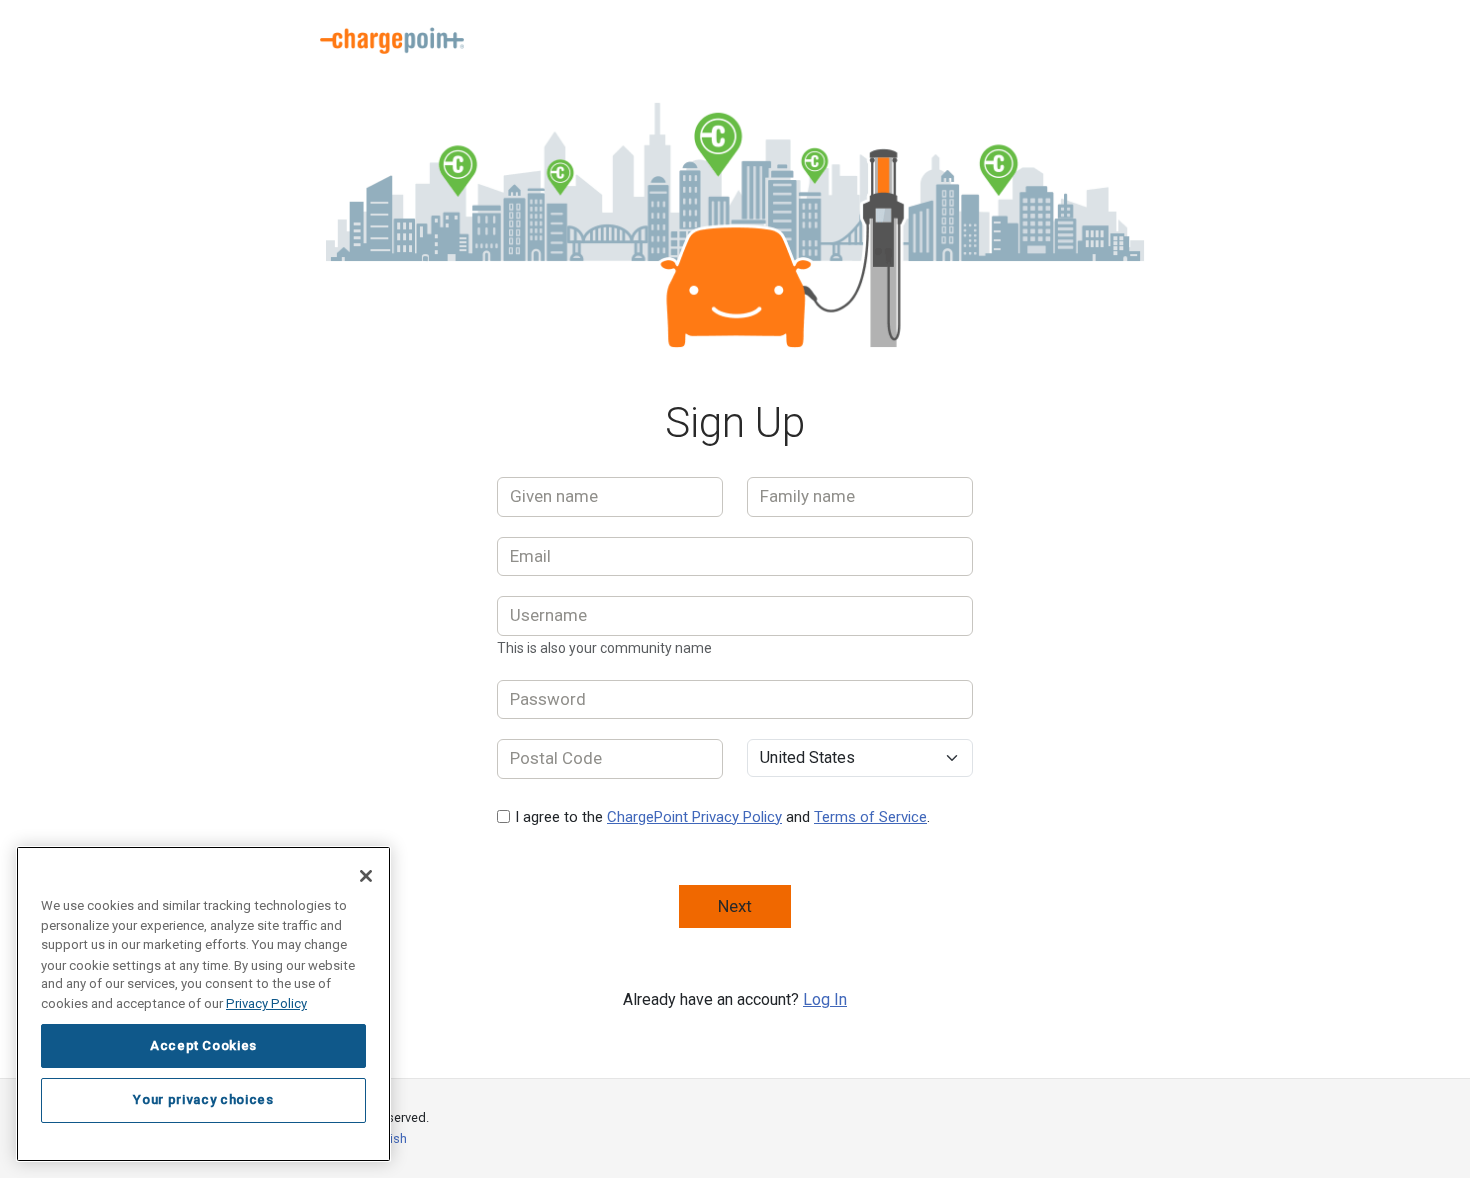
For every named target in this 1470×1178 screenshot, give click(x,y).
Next (735, 906)
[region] (203, 1004)
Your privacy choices (203, 1099)
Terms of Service (870, 817)
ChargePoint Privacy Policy (694, 817)
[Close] (366, 876)
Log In (825, 999)
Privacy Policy (266, 1003)
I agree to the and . (722, 817)
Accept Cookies (203, 1045)
